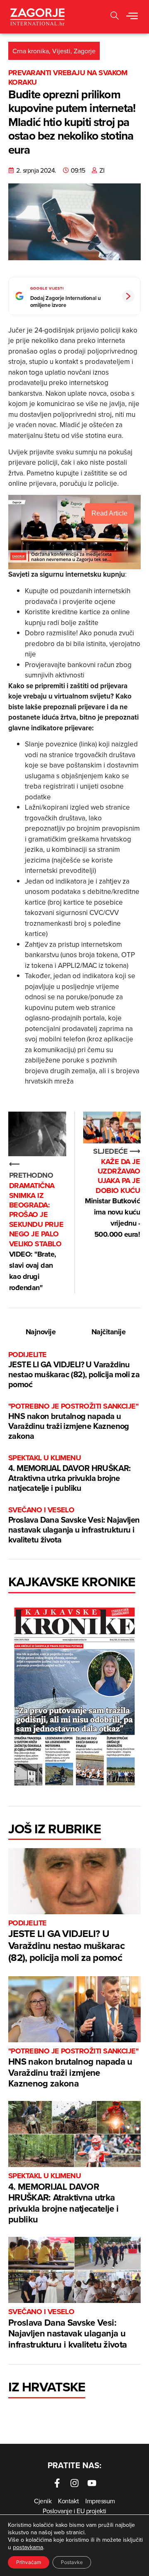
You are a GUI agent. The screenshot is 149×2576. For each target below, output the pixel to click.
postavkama (28, 2547)
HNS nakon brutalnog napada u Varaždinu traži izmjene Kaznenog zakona (73, 1422)
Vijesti (61, 51)
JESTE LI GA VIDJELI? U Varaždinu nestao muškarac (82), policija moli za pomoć (74, 1370)
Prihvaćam (29, 2562)
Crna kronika (31, 51)
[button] (132, 17)
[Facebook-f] (57, 2483)
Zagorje (85, 51)
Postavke (72, 2562)
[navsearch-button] (115, 17)
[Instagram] (74, 2483)
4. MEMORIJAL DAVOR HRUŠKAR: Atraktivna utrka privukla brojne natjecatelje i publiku (70, 1473)
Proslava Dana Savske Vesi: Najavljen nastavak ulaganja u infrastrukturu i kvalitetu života (74, 1525)
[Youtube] (92, 2483)
